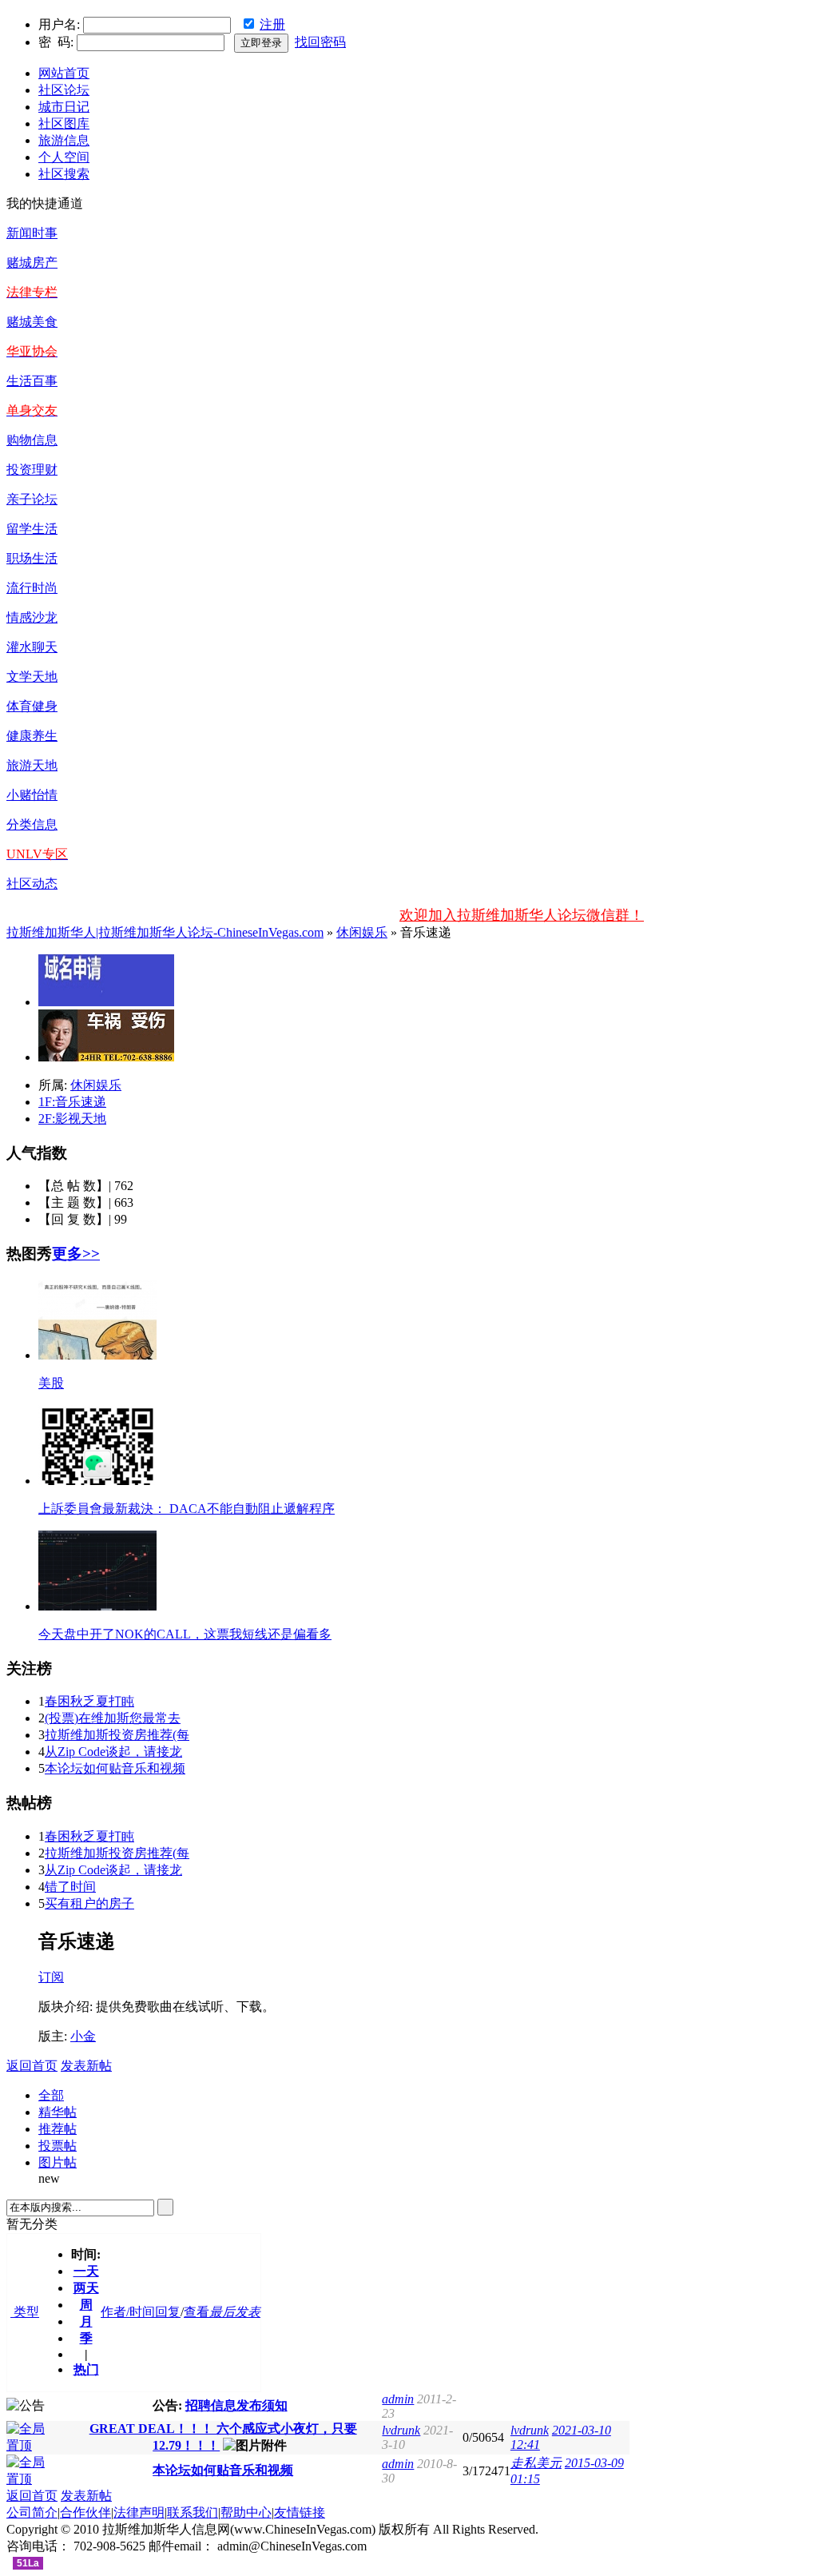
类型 (25, 2312)
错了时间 (70, 1887)
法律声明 (139, 2512)
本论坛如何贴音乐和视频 (115, 1768)
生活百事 (32, 381)
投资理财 (32, 470)
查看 (197, 2312)
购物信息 (32, 440)
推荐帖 (58, 2129)
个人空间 (64, 157)
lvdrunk (401, 2430)
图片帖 (58, 2162)
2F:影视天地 (72, 1119)
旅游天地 (32, 765)
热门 (86, 2369)
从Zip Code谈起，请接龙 (113, 1752)
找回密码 (320, 42)
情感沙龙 (32, 617)
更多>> (76, 1254)
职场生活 (32, 558)
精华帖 (58, 2112)
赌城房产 (32, 263)
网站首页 (64, 73)
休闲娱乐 (362, 932)
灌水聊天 (32, 647)
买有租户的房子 (89, 1903)
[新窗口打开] (32, 2445)
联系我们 (193, 2512)
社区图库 (64, 123)
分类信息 (32, 824)
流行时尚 (32, 588)
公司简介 (32, 2512)
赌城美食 (32, 322)
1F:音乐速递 (72, 1102)
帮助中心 (246, 2512)
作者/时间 (128, 2312)
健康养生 (32, 736)
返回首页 (32, 2066)
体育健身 (32, 706)
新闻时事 (32, 233)
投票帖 (58, 2146)
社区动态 (32, 884)
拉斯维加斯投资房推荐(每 (117, 1735)
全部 (51, 2095)
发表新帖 (86, 2066)
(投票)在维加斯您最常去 (113, 1718)
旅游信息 (64, 140)
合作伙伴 (85, 2512)
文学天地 (32, 677)
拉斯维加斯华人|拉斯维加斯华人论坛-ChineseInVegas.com (165, 932)
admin (398, 2399)
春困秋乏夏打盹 (89, 1701)
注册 (272, 24)
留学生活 (32, 529)
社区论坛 (64, 90)
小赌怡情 (32, 795)
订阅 (51, 1977)
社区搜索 (64, 174)
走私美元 (536, 2463)
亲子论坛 (32, 499)
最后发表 (235, 2312)
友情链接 (300, 2512)
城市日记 (64, 107)
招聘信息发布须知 (236, 2405)
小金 (83, 2036)
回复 (168, 2312)
